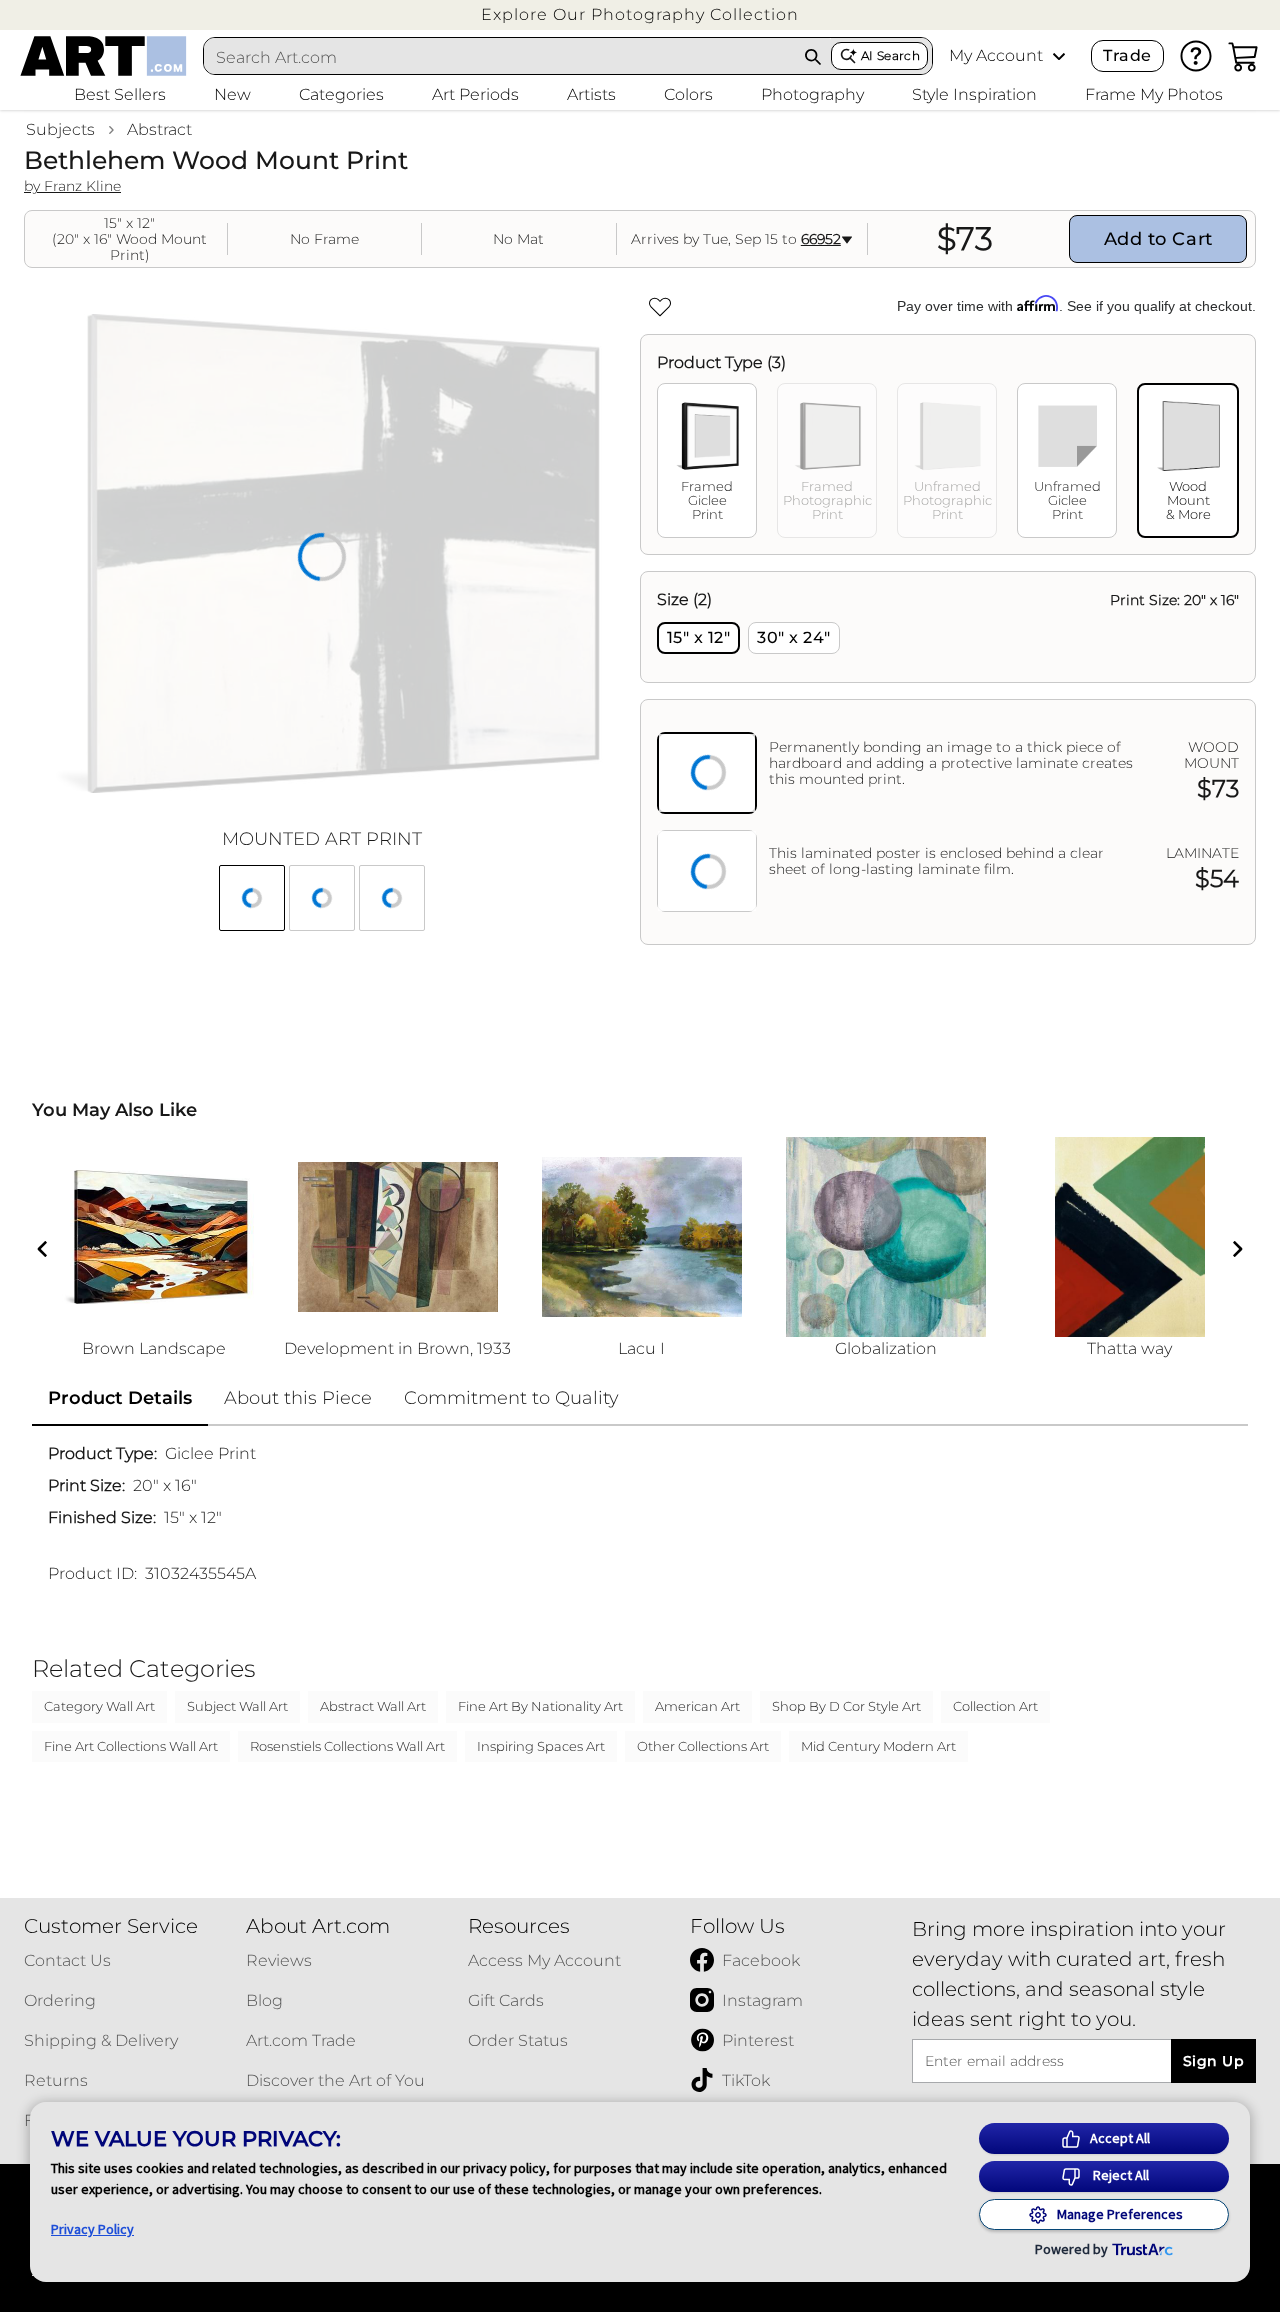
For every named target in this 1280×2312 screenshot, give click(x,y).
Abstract (159, 129)
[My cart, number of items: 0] (1244, 56)
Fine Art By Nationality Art (540, 1706)
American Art (697, 1706)
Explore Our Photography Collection (640, 14)
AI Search (890, 55)
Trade (1127, 55)
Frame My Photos (1154, 94)
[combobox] (500, 57)
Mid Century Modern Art (878, 1746)
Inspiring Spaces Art (541, 1746)
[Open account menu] (1059, 56)
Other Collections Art (703, 1746)
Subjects (60, 129)
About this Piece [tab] (298, 1398)
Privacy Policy (92, 2229)
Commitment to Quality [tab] (511, 1398)
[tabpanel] (948, 758)
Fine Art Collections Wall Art (131, 1746)
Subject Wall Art (237, 1706)
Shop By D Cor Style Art (846, 1706)
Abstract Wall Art (373, 1706)
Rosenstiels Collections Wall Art (347, 1746)
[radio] (698, 638)
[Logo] (103, 56)
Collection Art (995, 1706)
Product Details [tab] (120, 1398)
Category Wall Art (99, 1706)
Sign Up (1213, 2061)
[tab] (707, 460)
